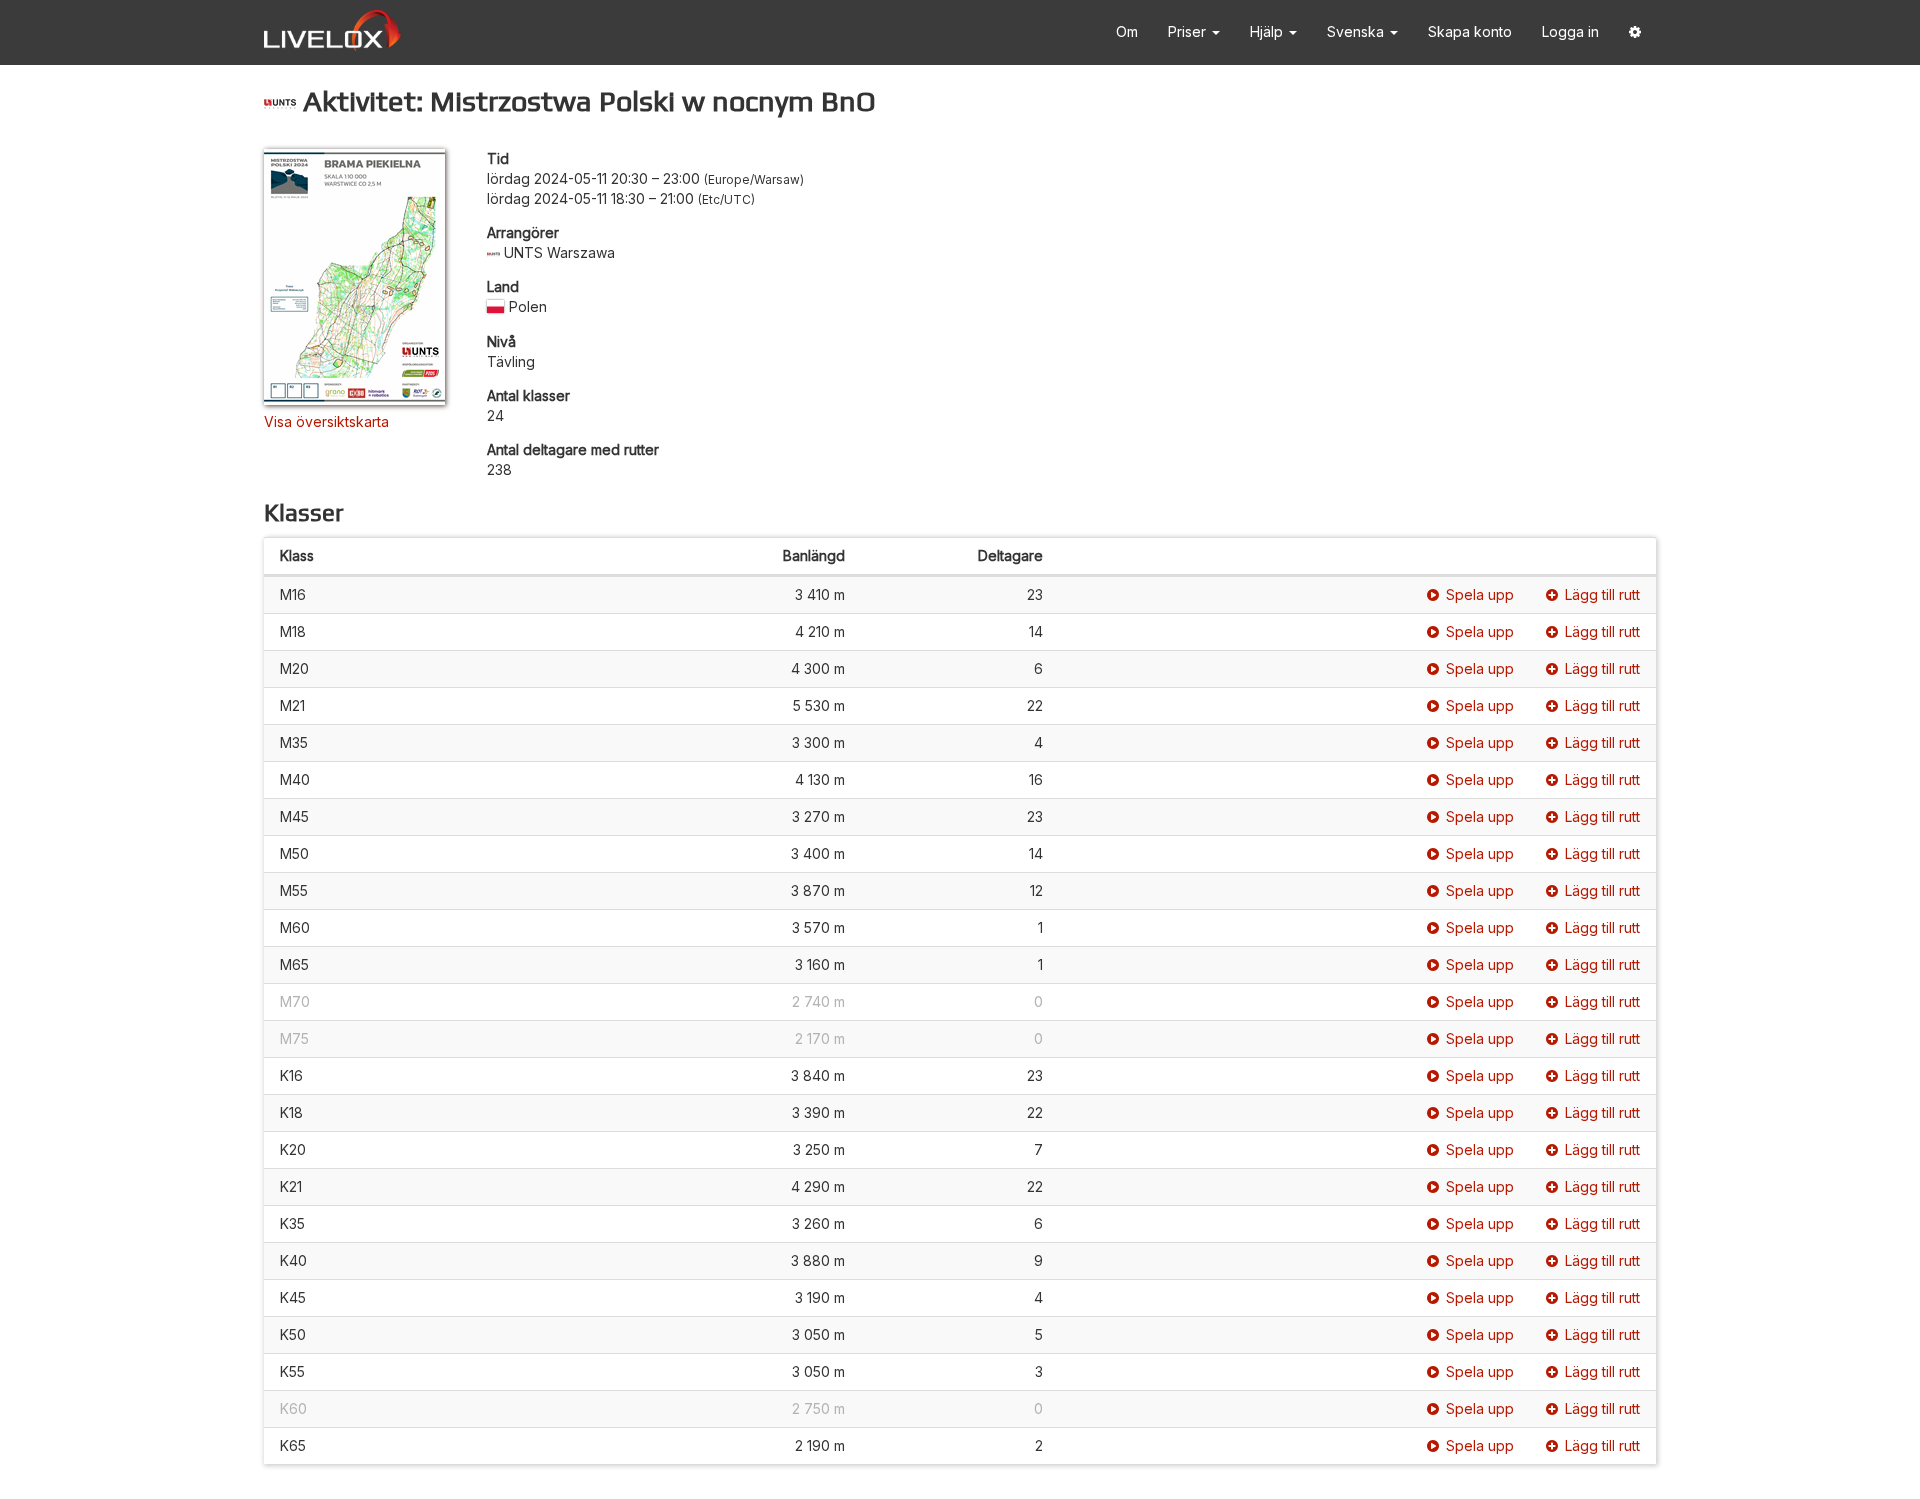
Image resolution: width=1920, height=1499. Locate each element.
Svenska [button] (1357, 31)
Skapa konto (1470, 31)
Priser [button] (1189, 31)
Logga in (1570, 31)
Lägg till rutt (1602, 594)
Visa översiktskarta (326, 421)
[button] (1635, 32)
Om (1127, 31)
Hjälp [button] (1268, 31)
